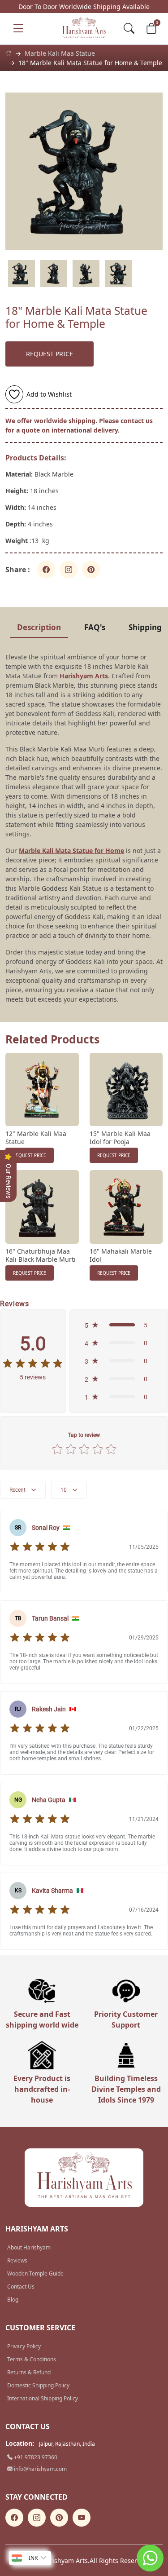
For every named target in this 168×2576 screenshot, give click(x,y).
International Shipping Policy (43, 2398)
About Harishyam (29, 2247)
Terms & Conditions (32, 2359)
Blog (13, 2300)
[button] (119, 1325)
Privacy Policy (24, 2346)
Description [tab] (39, 627)
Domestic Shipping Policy (38, 2385)
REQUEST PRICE (50, 354)
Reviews (17, 2260)
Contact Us (21, 2287)
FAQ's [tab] (95, 627)
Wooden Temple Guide (35, 2273)
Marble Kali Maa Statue (60, 53)
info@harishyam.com (40, 2469)
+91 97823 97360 (35, 2457)
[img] (33, 1364)
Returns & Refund (29, 2372)
